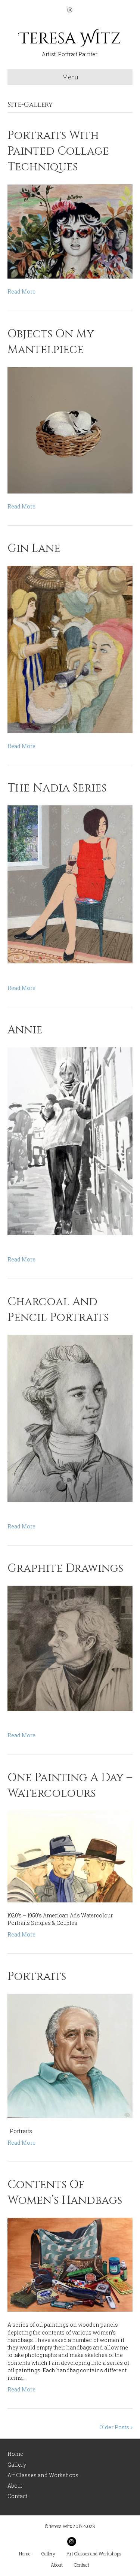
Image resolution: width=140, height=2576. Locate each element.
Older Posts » (116, 2427)
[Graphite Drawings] (70, 1648)
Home (15, 2454)
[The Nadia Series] (70, 884)
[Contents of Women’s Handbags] (70, 2264)
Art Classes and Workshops (43, 2475)
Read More (21, 291)
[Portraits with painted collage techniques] (70, 231)
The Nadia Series (57, 788)
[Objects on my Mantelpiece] (70, 429)
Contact (17, 2496)
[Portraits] (70, 2055)
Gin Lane (34, 549)
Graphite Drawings (65, 1568)
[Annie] (70, 1141)
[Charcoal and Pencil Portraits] (70, 1418)
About (15, 2486)
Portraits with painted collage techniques (58, 151)
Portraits (37, 1977)
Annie (25, 1030)
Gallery (17, 2465)
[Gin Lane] (70, 649)
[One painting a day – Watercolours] (70, 1856)
